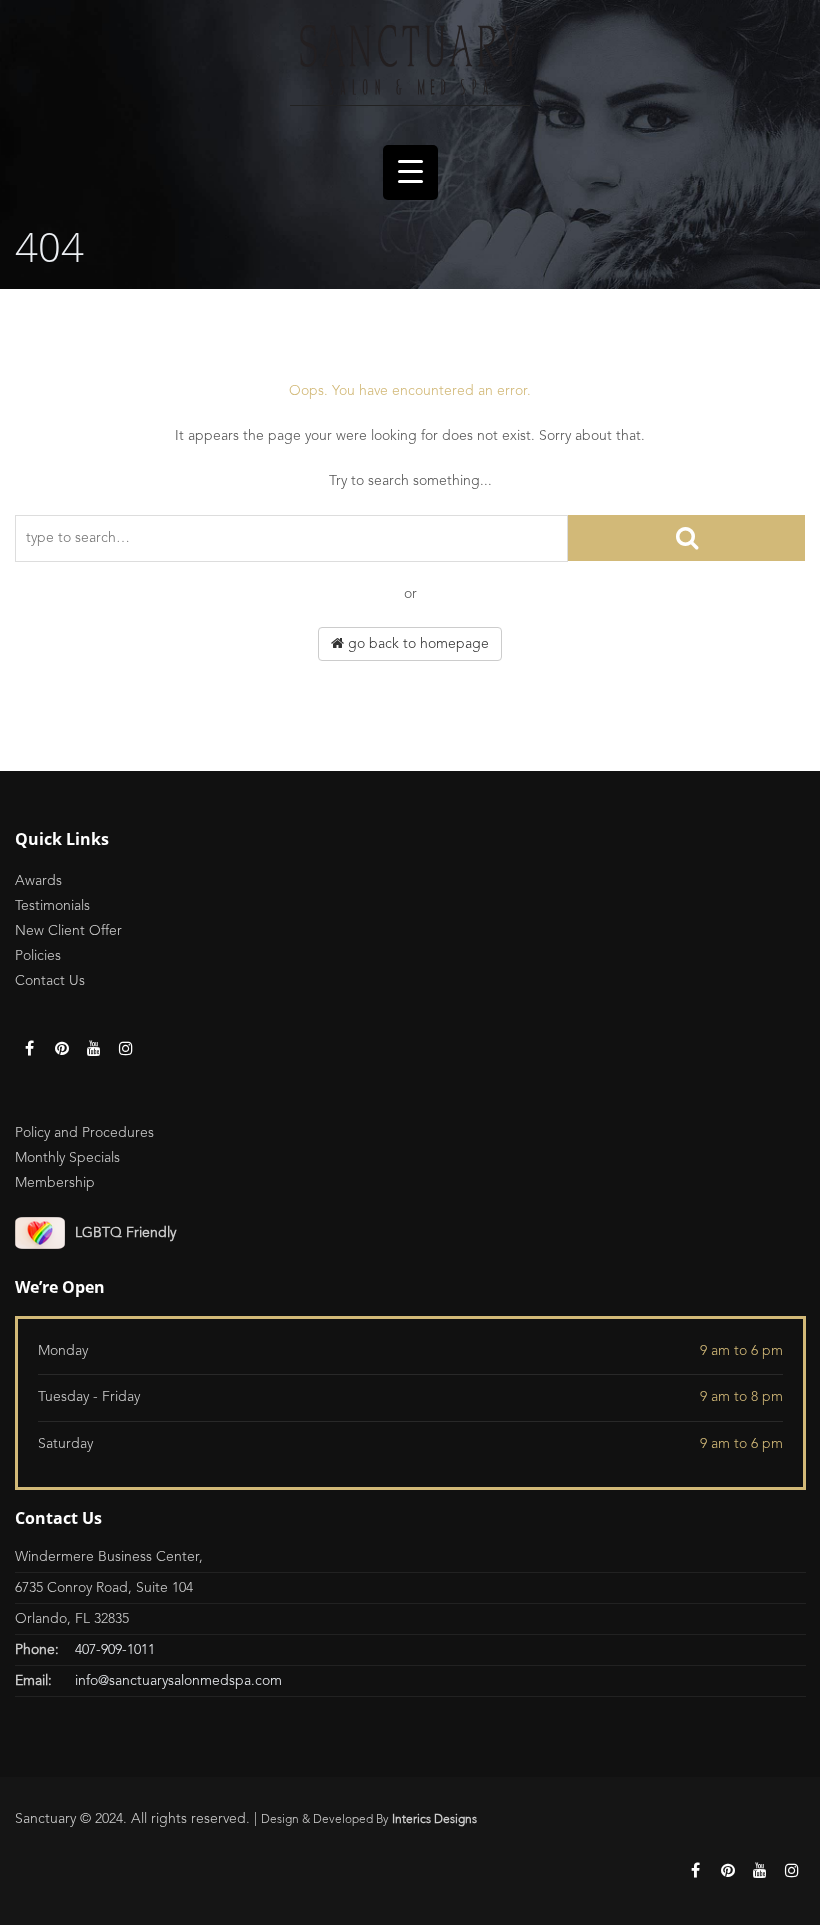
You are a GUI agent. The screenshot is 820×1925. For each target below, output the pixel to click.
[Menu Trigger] (410, 172)
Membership (55, 1183)
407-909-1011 (115, 1650)
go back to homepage (416, 644)
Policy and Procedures (84, 1133)
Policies (38, 956)
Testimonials (52, 906)
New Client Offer (68, 931)
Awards (38, 881)
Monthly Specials (67, 1158)
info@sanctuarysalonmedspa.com (178, 1681)
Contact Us (50, 981)
